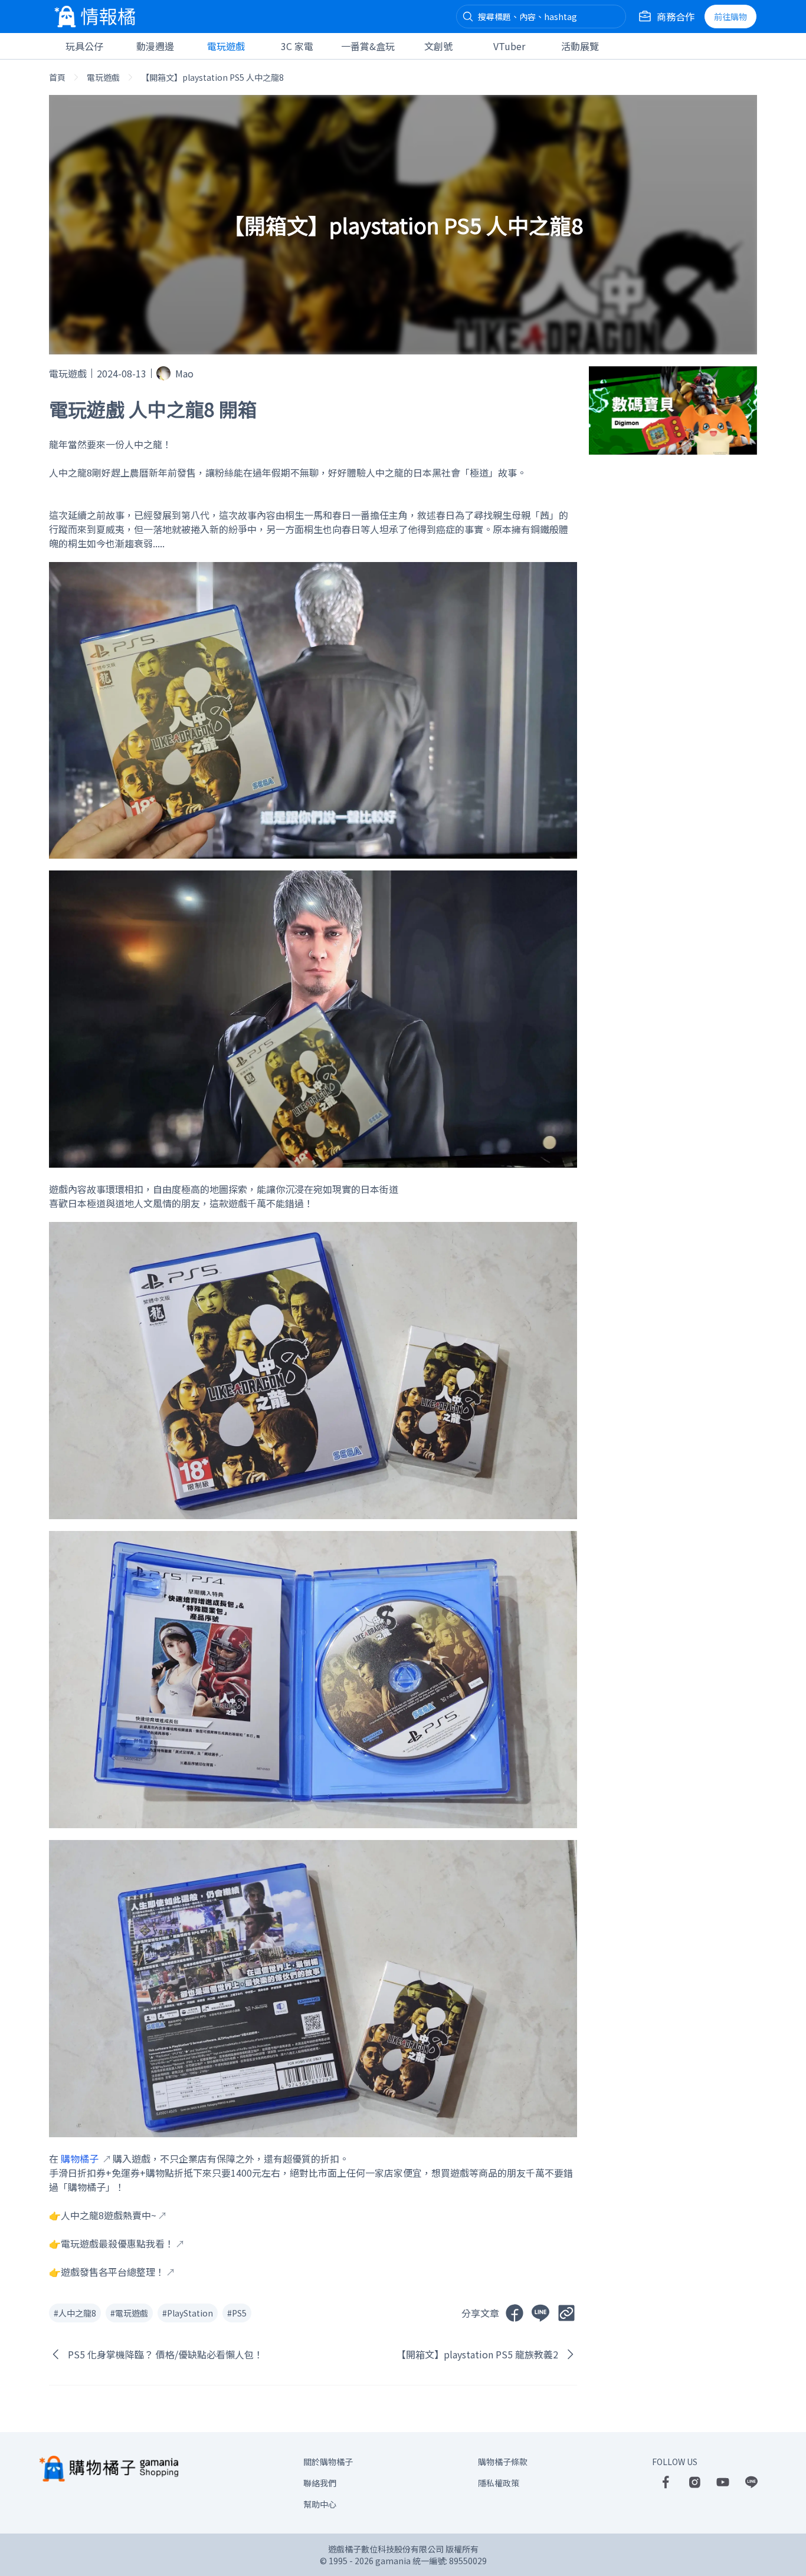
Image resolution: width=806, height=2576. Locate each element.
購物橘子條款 (503, 2462)
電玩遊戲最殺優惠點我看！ (117, 2243)
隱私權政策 (499, 2483)
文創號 (438, 46)
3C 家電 (297, 46)
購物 (730, 17)
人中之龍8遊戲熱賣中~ (109, 2215)
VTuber (509, 46)
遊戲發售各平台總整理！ (113, 2272)
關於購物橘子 (328, 2462)
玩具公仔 (84, 46)
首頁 (57, 77)
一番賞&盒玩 (368, 46)
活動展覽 (580, 46)
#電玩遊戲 (129, 2313)
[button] (468, 17)
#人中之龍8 (75, 2313)
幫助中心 (320, 2504)
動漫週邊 (155, 46)
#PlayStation (188, 2313)
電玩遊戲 (226, 46)
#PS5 (237, 2313)
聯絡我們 (320, 2483)
